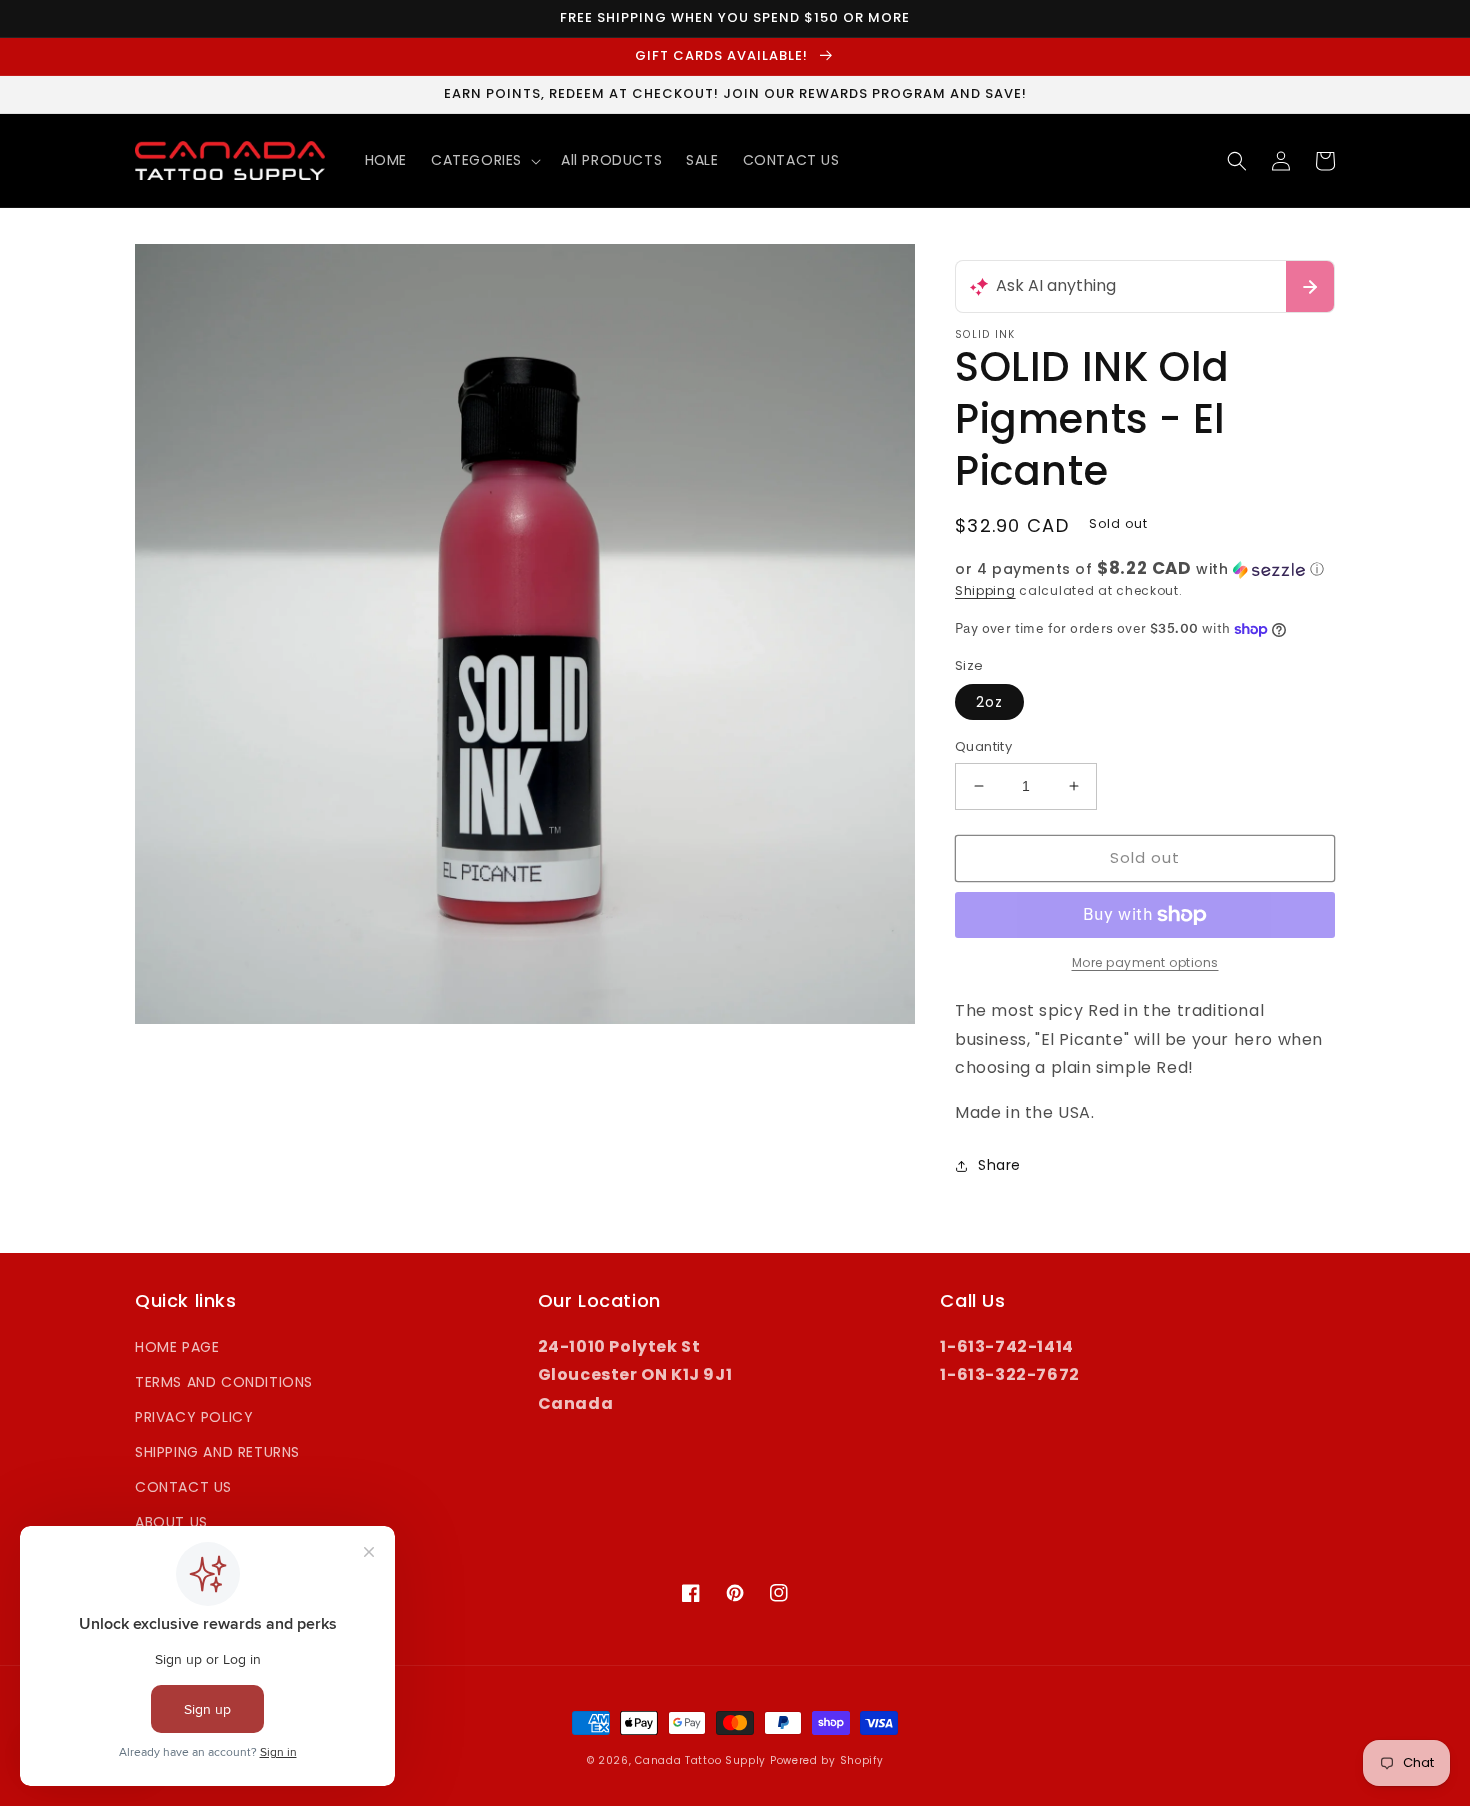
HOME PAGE (177, 1347)
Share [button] (999, 1165)
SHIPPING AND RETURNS (217, 1452)
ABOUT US (171, 1522)
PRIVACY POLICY (194, 1417)
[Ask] (1310, 286)
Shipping (985, 590)
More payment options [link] (1145, 962)
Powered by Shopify (827, 1760)
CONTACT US (183, 1487)
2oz (989, 702)
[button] (484, 160)
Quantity (983, 746)
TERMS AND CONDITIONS (224, 1382)
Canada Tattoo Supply (700, 1760)
